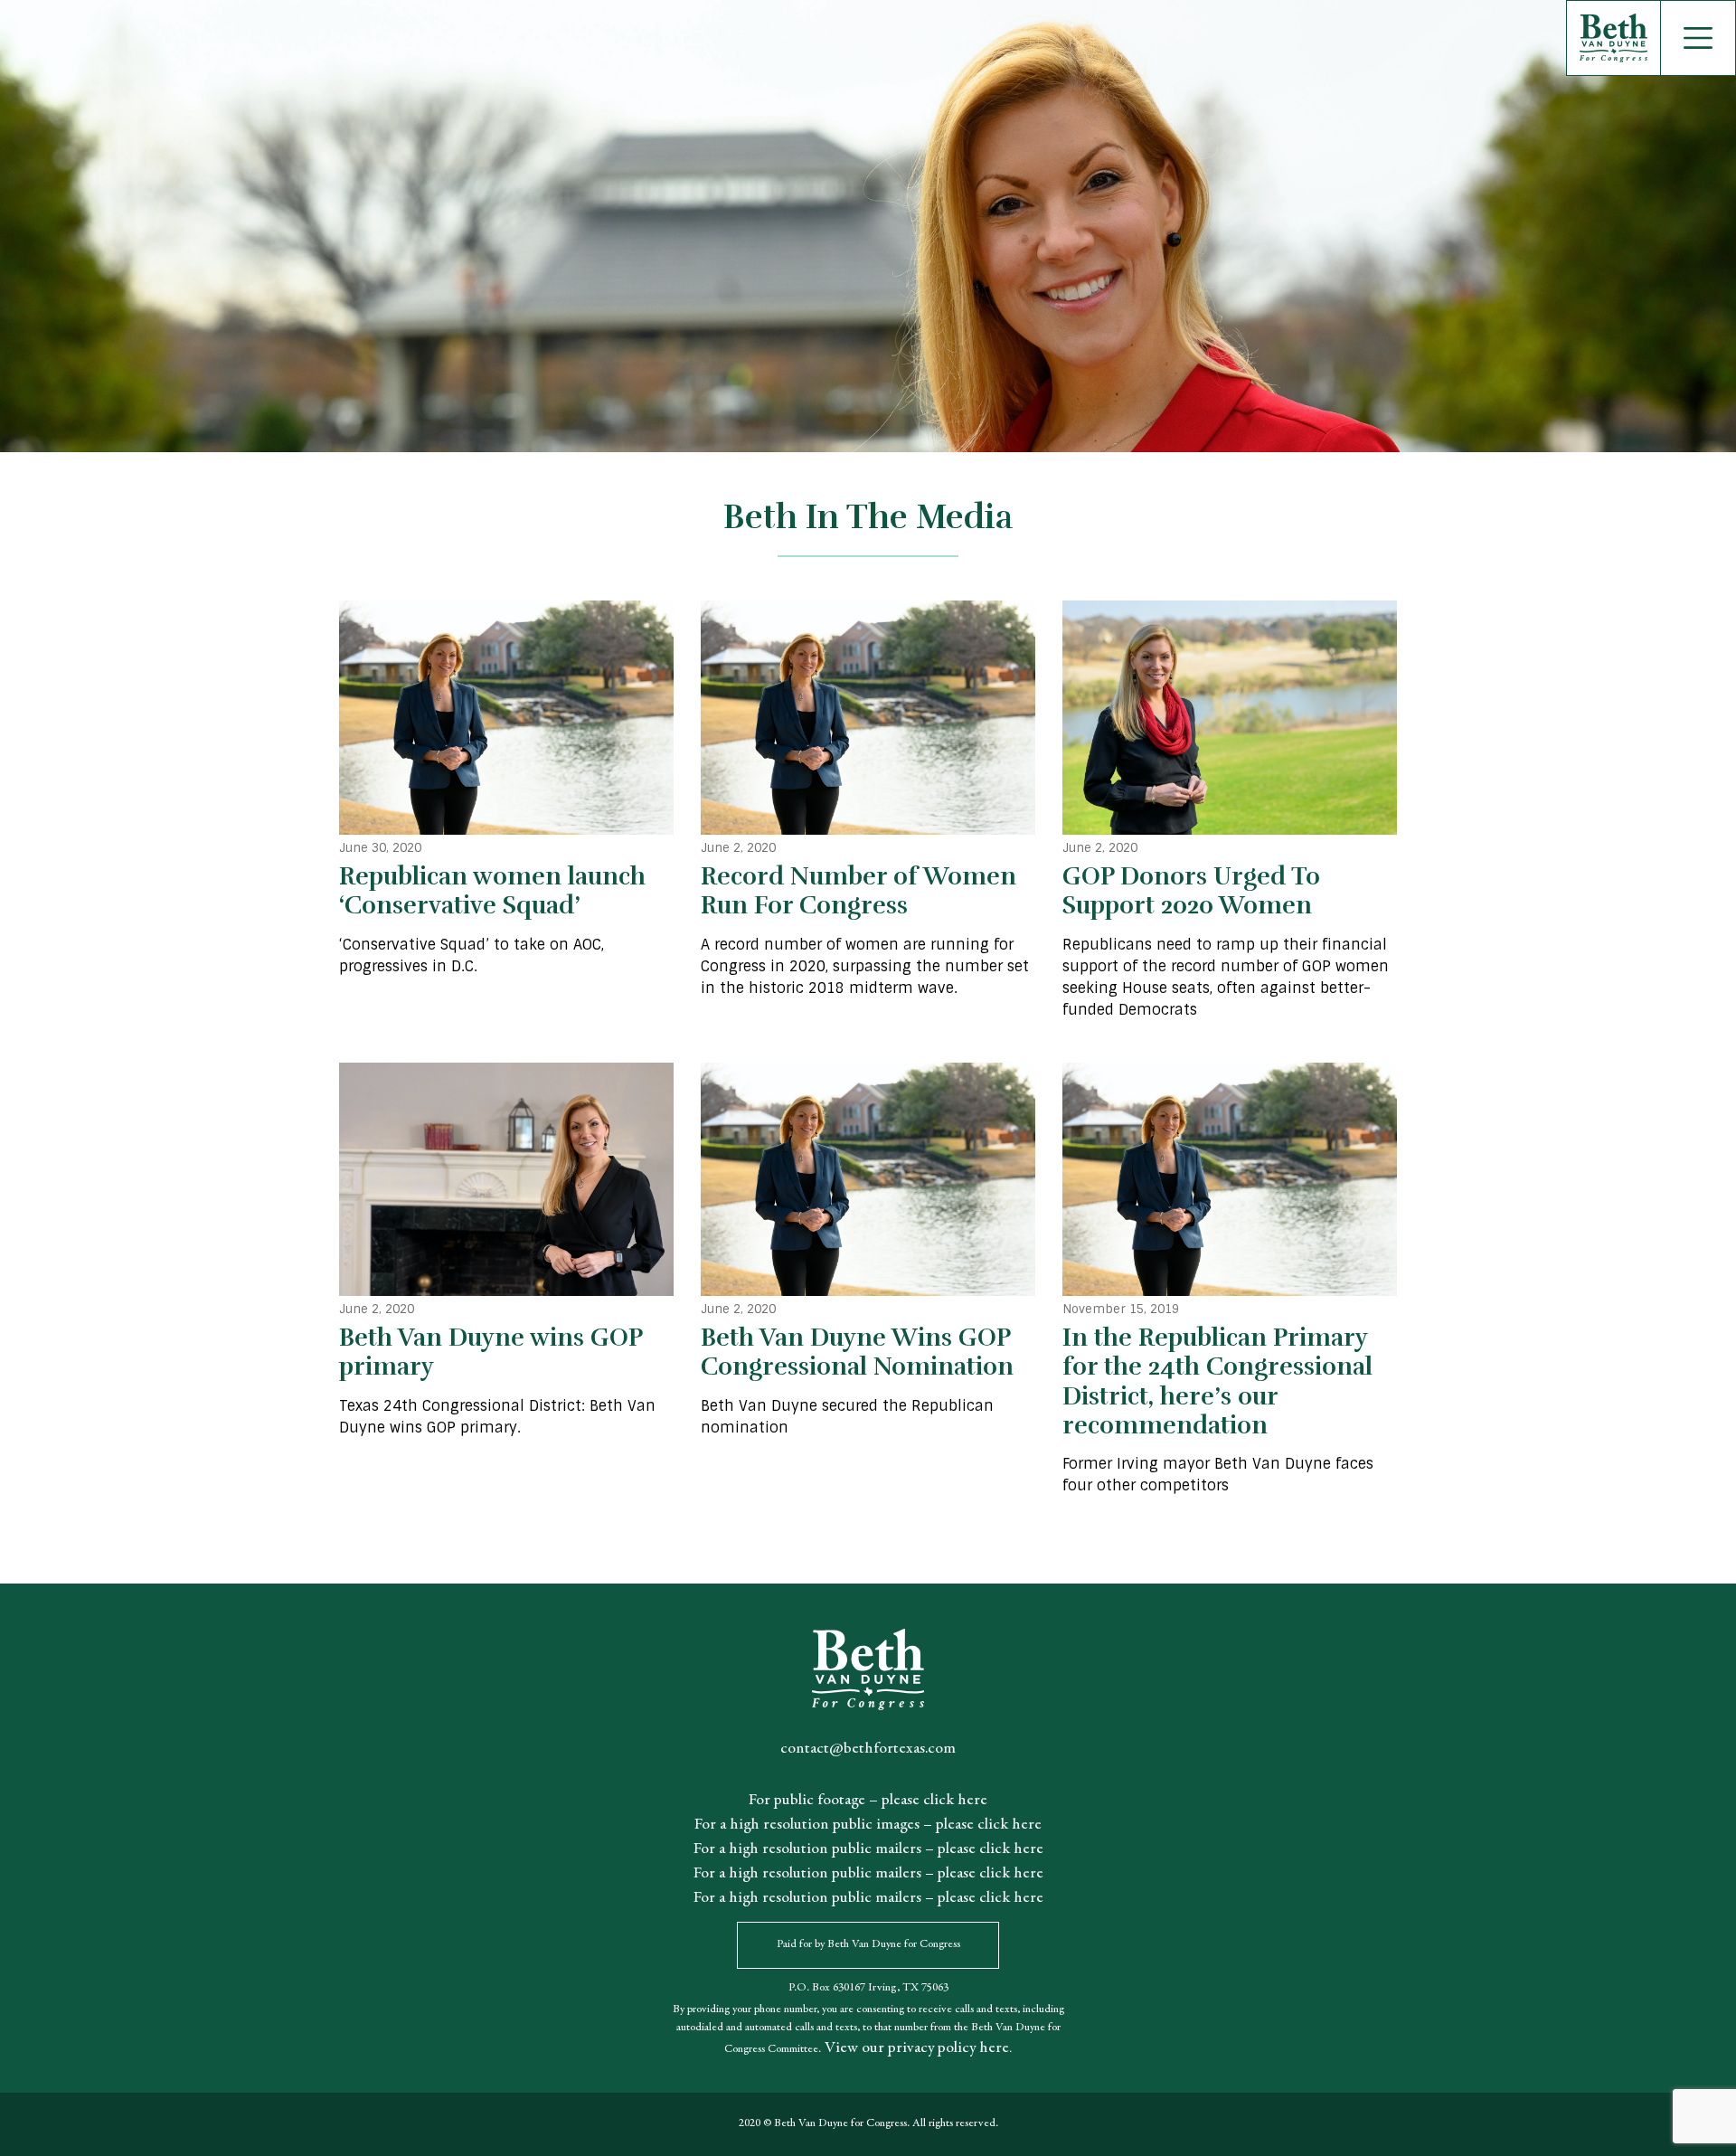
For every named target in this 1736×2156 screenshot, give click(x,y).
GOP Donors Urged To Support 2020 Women (1191, 891)
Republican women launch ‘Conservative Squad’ (492, 891)
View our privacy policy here (915, 2048)
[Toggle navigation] (1698, 38)
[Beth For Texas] (830, 38)
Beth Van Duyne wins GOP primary (491, 1352)
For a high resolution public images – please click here (868, 1825)
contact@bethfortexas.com (868, 1749)
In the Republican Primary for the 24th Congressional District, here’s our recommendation (1217, 1381)
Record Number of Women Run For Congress (859, 891)
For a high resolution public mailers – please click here (868, 1849)
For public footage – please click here (868, 1801)
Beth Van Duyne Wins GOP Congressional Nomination (857, 1352)
